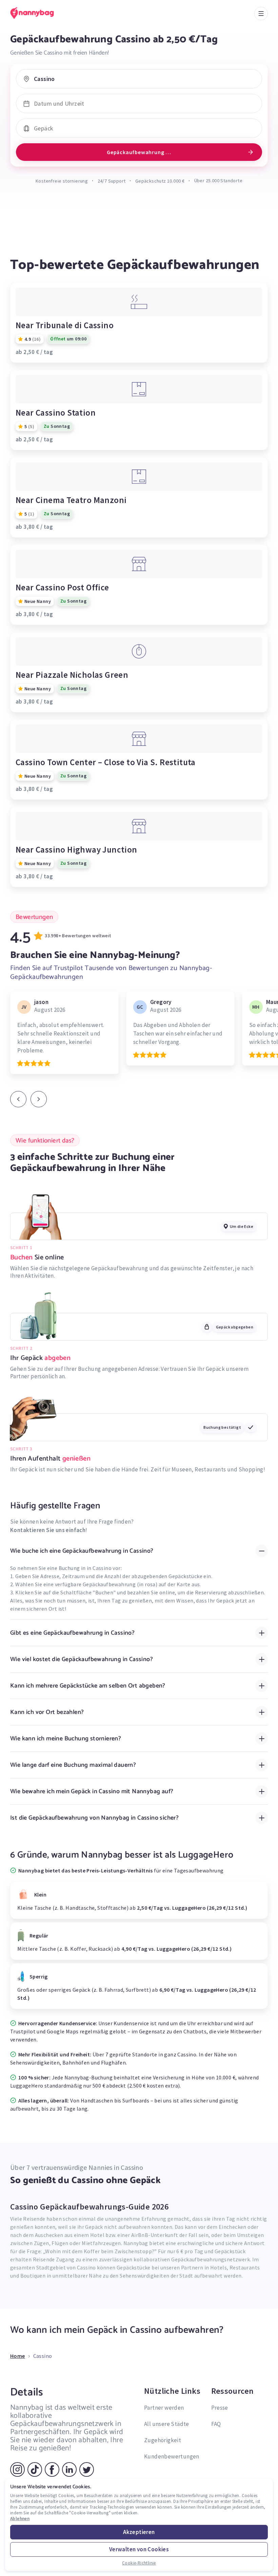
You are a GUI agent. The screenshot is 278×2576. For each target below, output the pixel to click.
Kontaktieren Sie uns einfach (48, 1530)
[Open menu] (261, 14)
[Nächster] (39, 1099)
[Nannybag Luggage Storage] (39, 13)
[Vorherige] (18, 1099)
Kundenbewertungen (172, 2456)
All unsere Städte (167, 2424)
